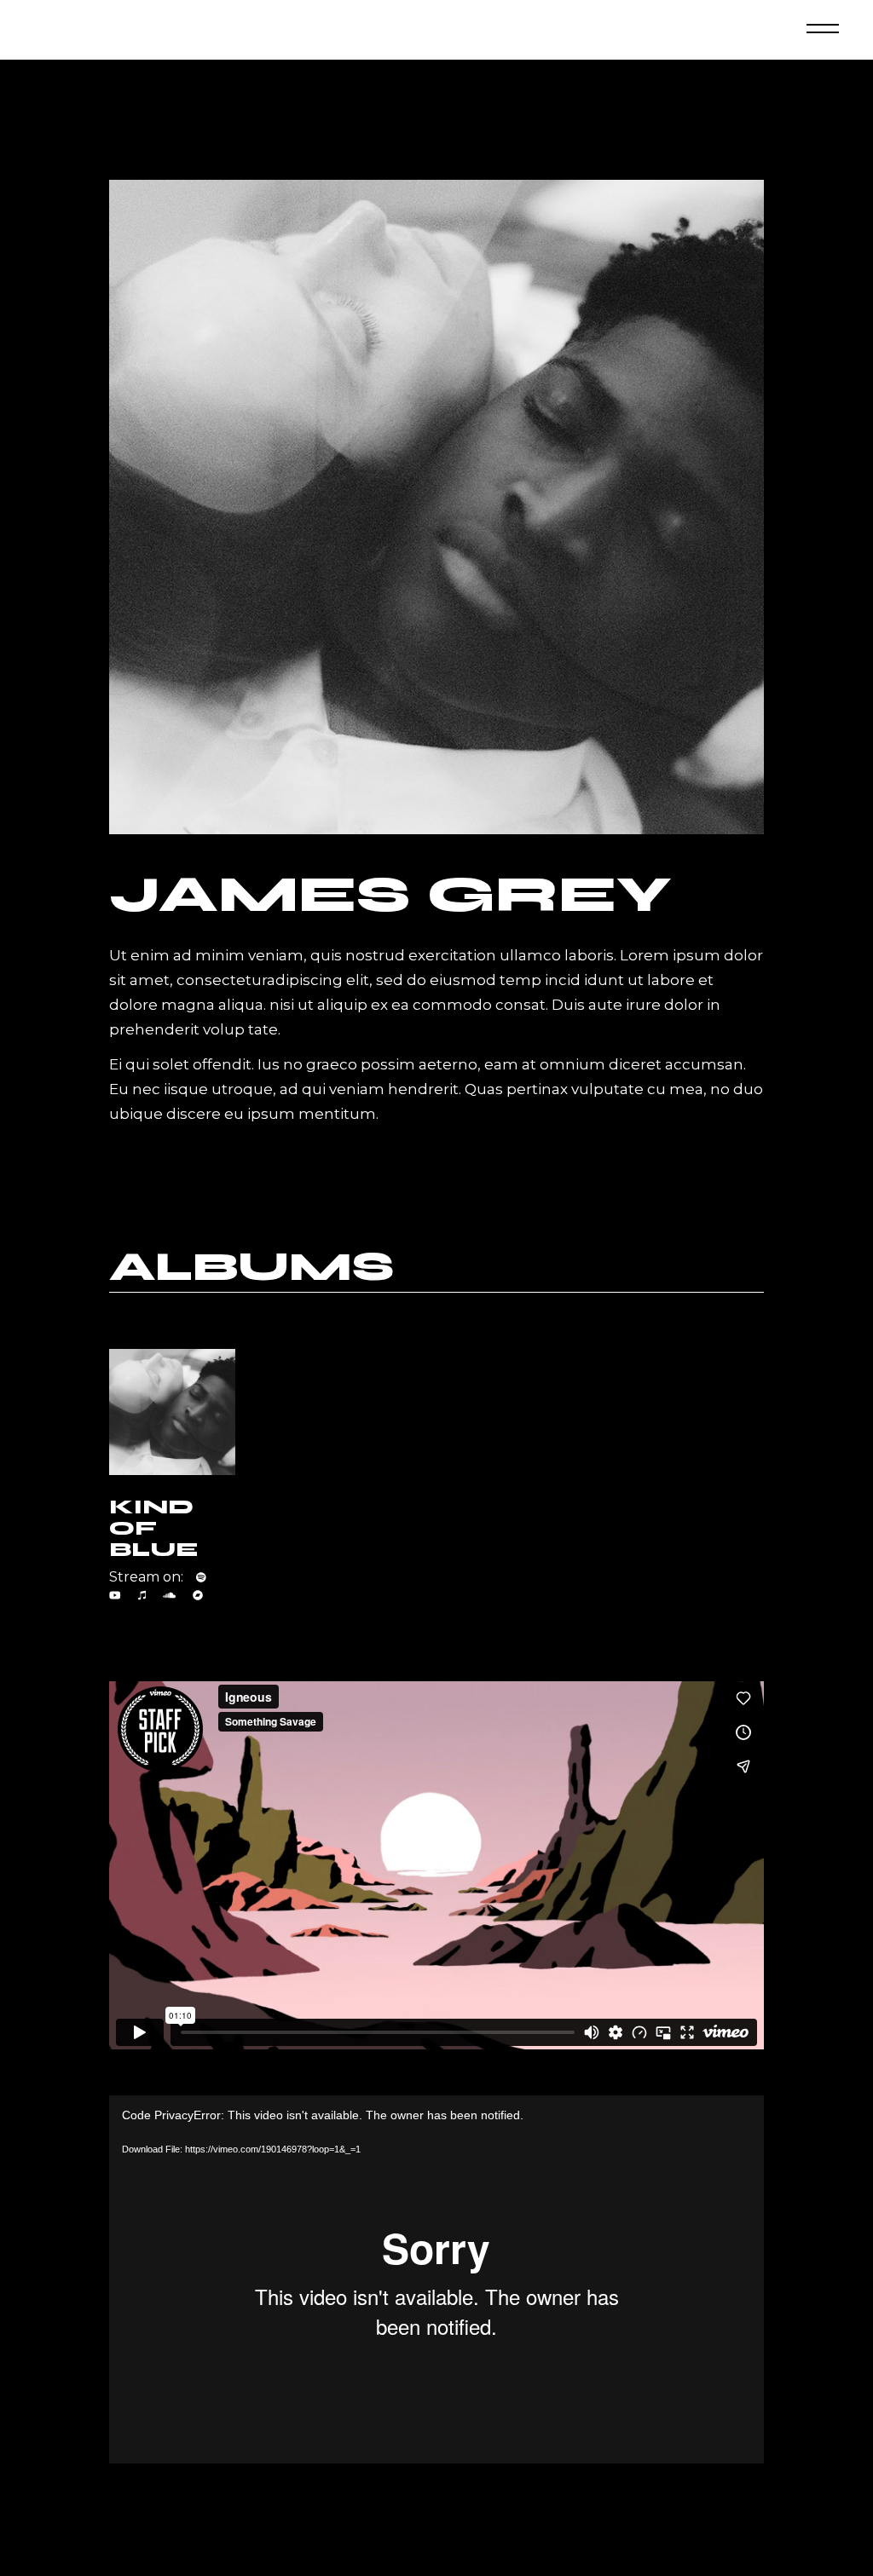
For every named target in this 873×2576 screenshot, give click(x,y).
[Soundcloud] (169, 1595)
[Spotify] (201, 1577)
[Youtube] (115, 1595)
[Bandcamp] (198, 1595)
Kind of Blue (153, 1528)
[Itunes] (142, 1595)
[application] (436, 2279)
